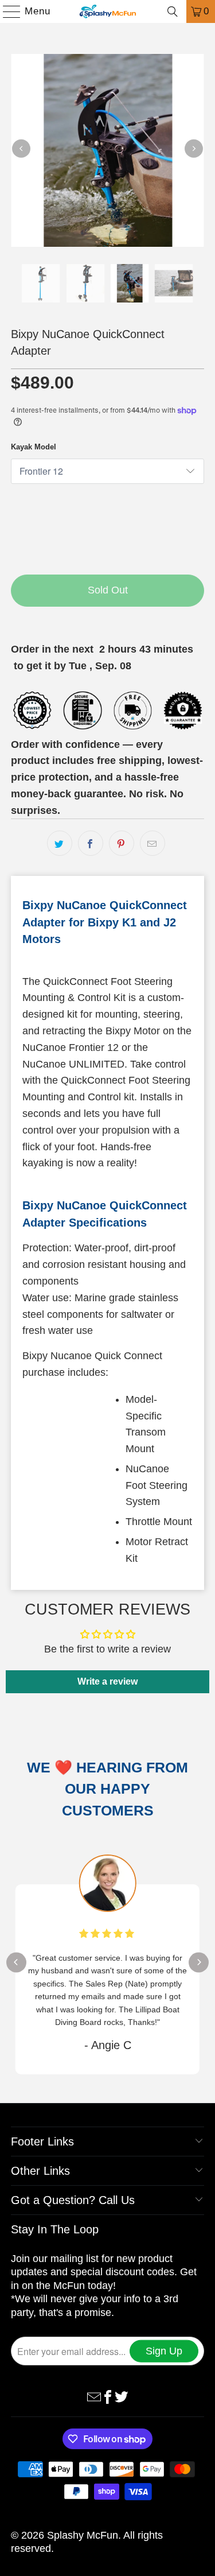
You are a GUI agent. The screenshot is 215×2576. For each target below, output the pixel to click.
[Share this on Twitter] (60, 843)
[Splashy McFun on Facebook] (108, 2396)
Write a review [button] (107, 1681)
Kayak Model (34, 447)
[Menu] (6, 11)
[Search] (173, 11)
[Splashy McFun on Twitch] (122, 2396)
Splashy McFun (83, 2535)
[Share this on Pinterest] (122, 843)
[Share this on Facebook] (91, 843)
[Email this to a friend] (153, 843)
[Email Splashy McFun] (94, 2396)
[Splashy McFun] (108, 11)
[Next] (194, 149)
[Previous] (21, 149)
